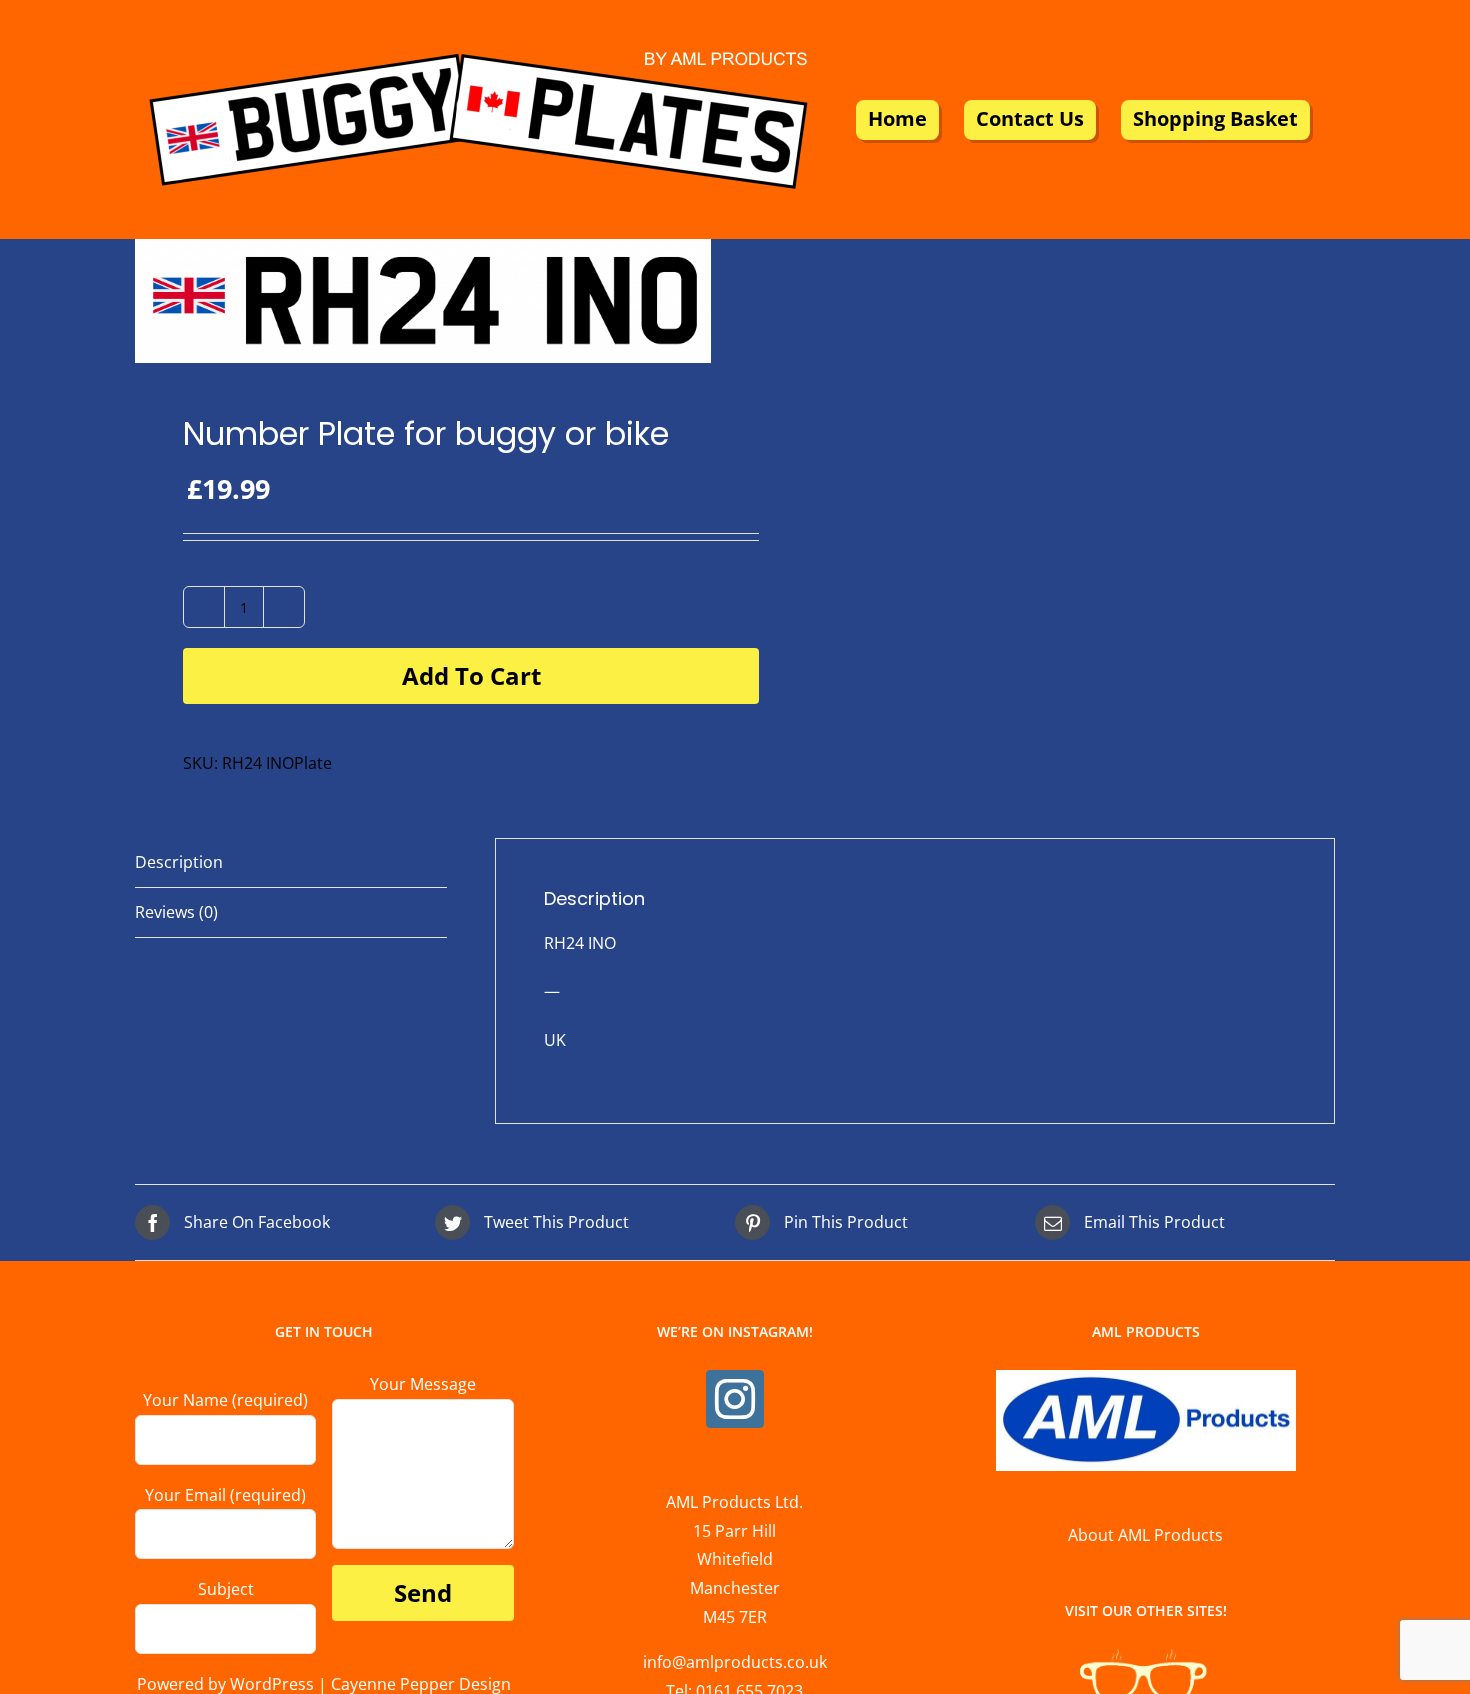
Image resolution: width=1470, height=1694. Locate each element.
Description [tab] (179, 862)
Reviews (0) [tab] (176, 912)
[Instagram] (735, 1399)
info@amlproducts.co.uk (735, 1662)
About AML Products (1145, 1535)
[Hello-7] (423, 301)
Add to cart (471, 675)
